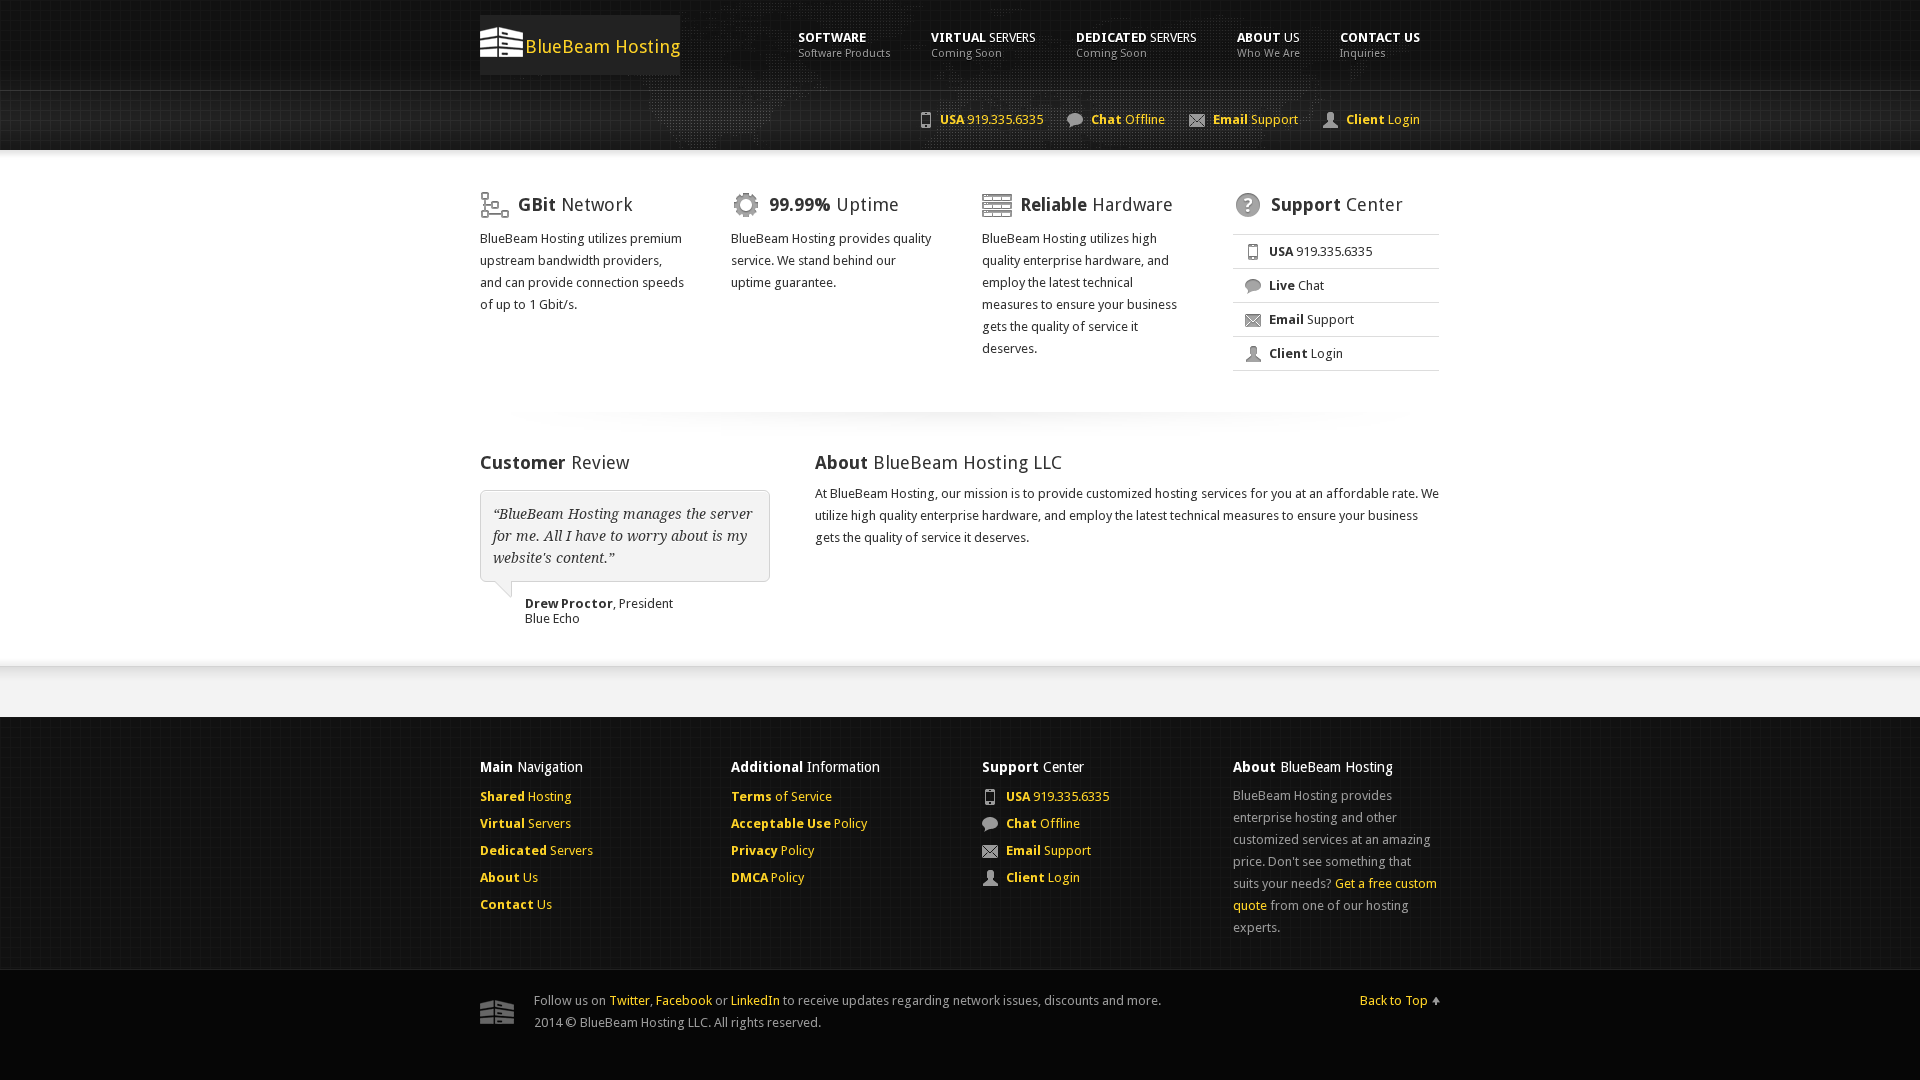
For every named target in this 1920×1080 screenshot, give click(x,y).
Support (1255, 119)
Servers (983, 45)
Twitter (629, 1000)
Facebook (684, 1000)
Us (509, 877)
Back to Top (1394, 1000)
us (1268, 45)
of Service (781, 796)
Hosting (526, 796)
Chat (1296, 285)
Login (1383, 119)
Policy (799, 823)
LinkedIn (755, 1000)
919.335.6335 (991, 119)
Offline (1128, 119)
